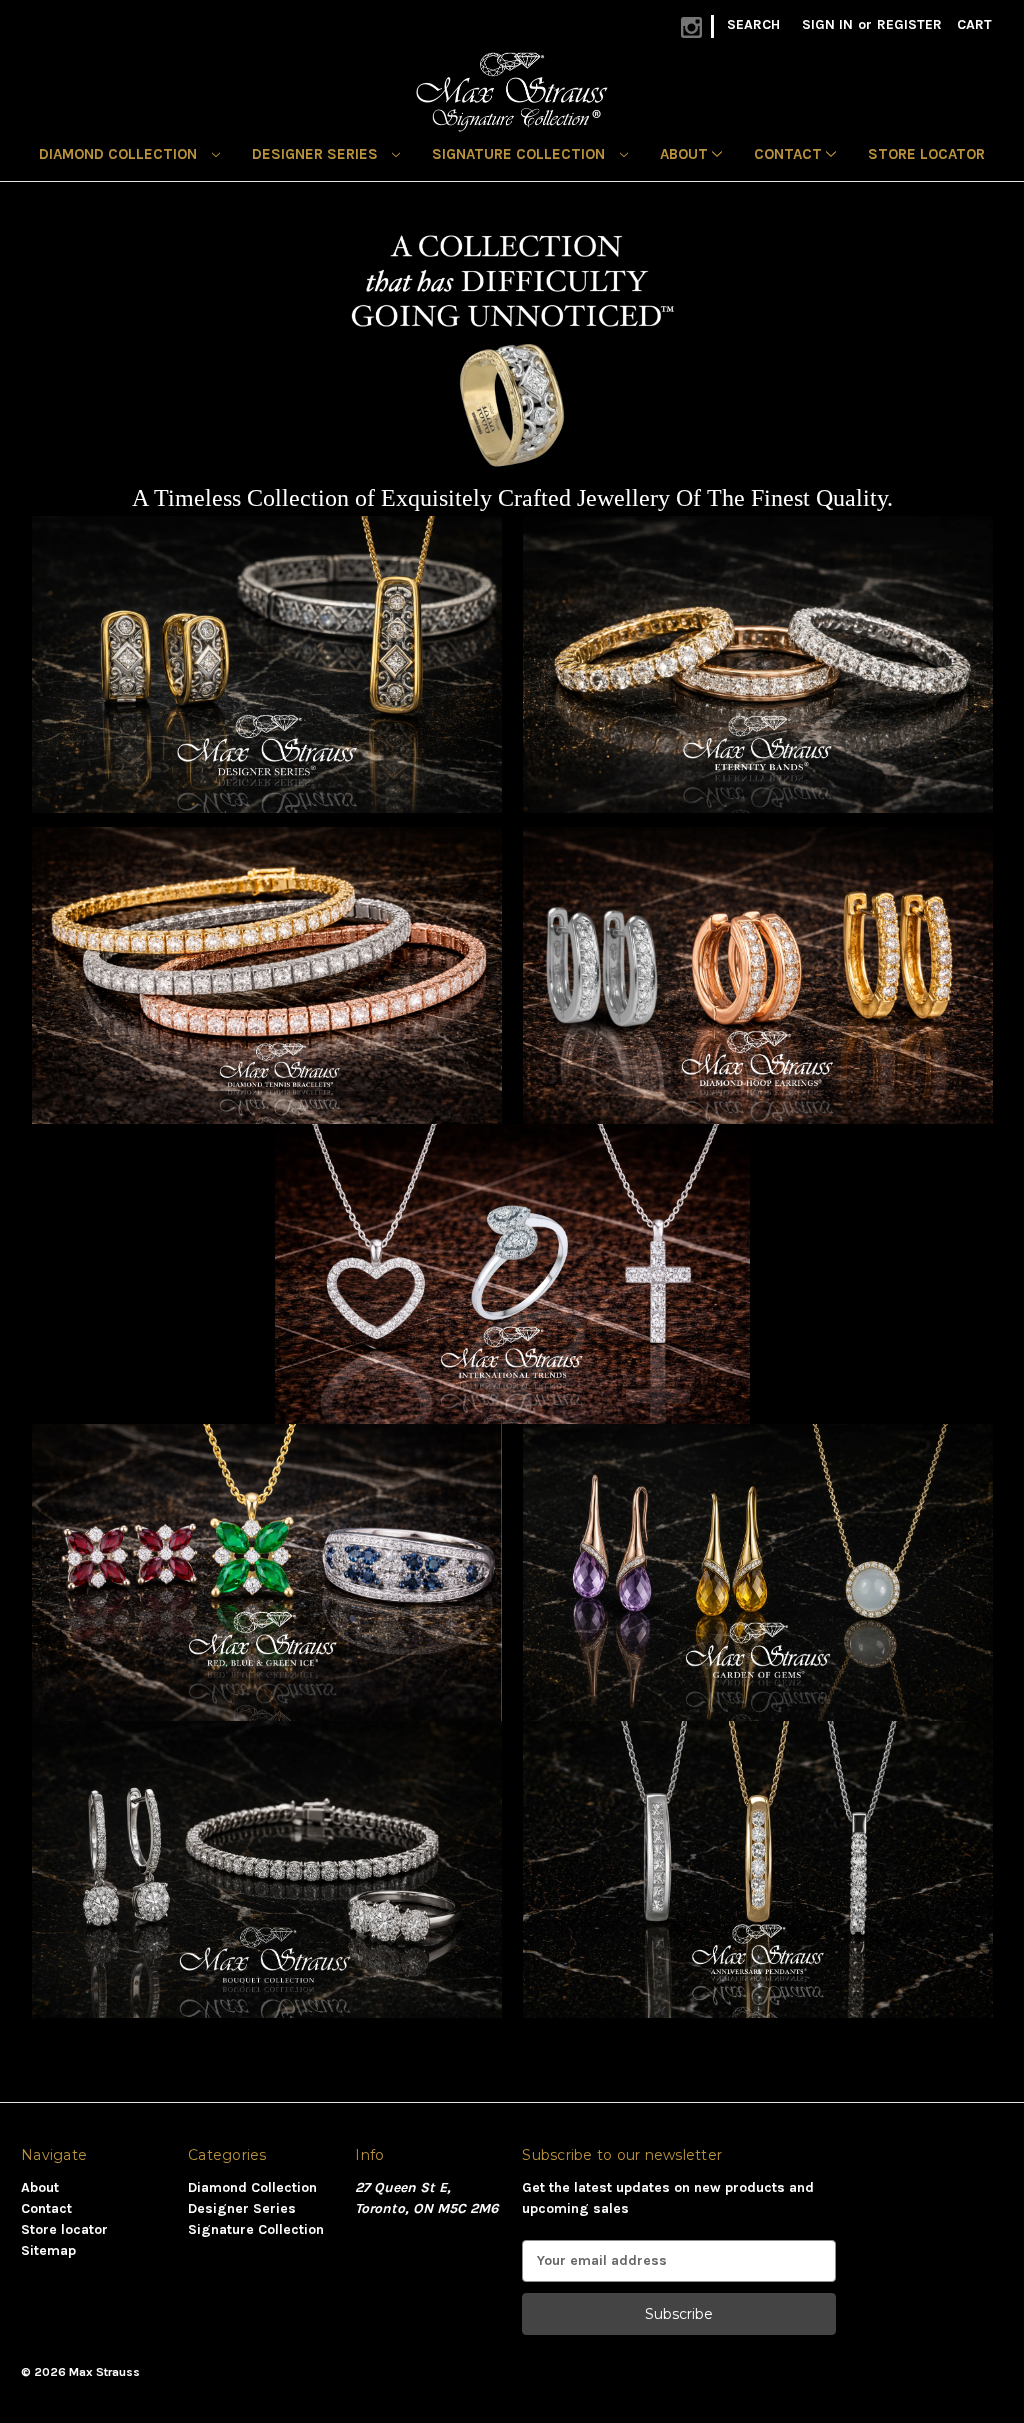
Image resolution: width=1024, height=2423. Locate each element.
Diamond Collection (120, 154)
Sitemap (48, 2250)
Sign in (827, 24)
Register (909, 24)
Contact (790, 154)
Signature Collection (520, 154)
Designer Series (317, 154)
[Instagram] (691, 27)
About (686, 154)
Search (753, 24)
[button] (267, 664)
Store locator (926, 154)
